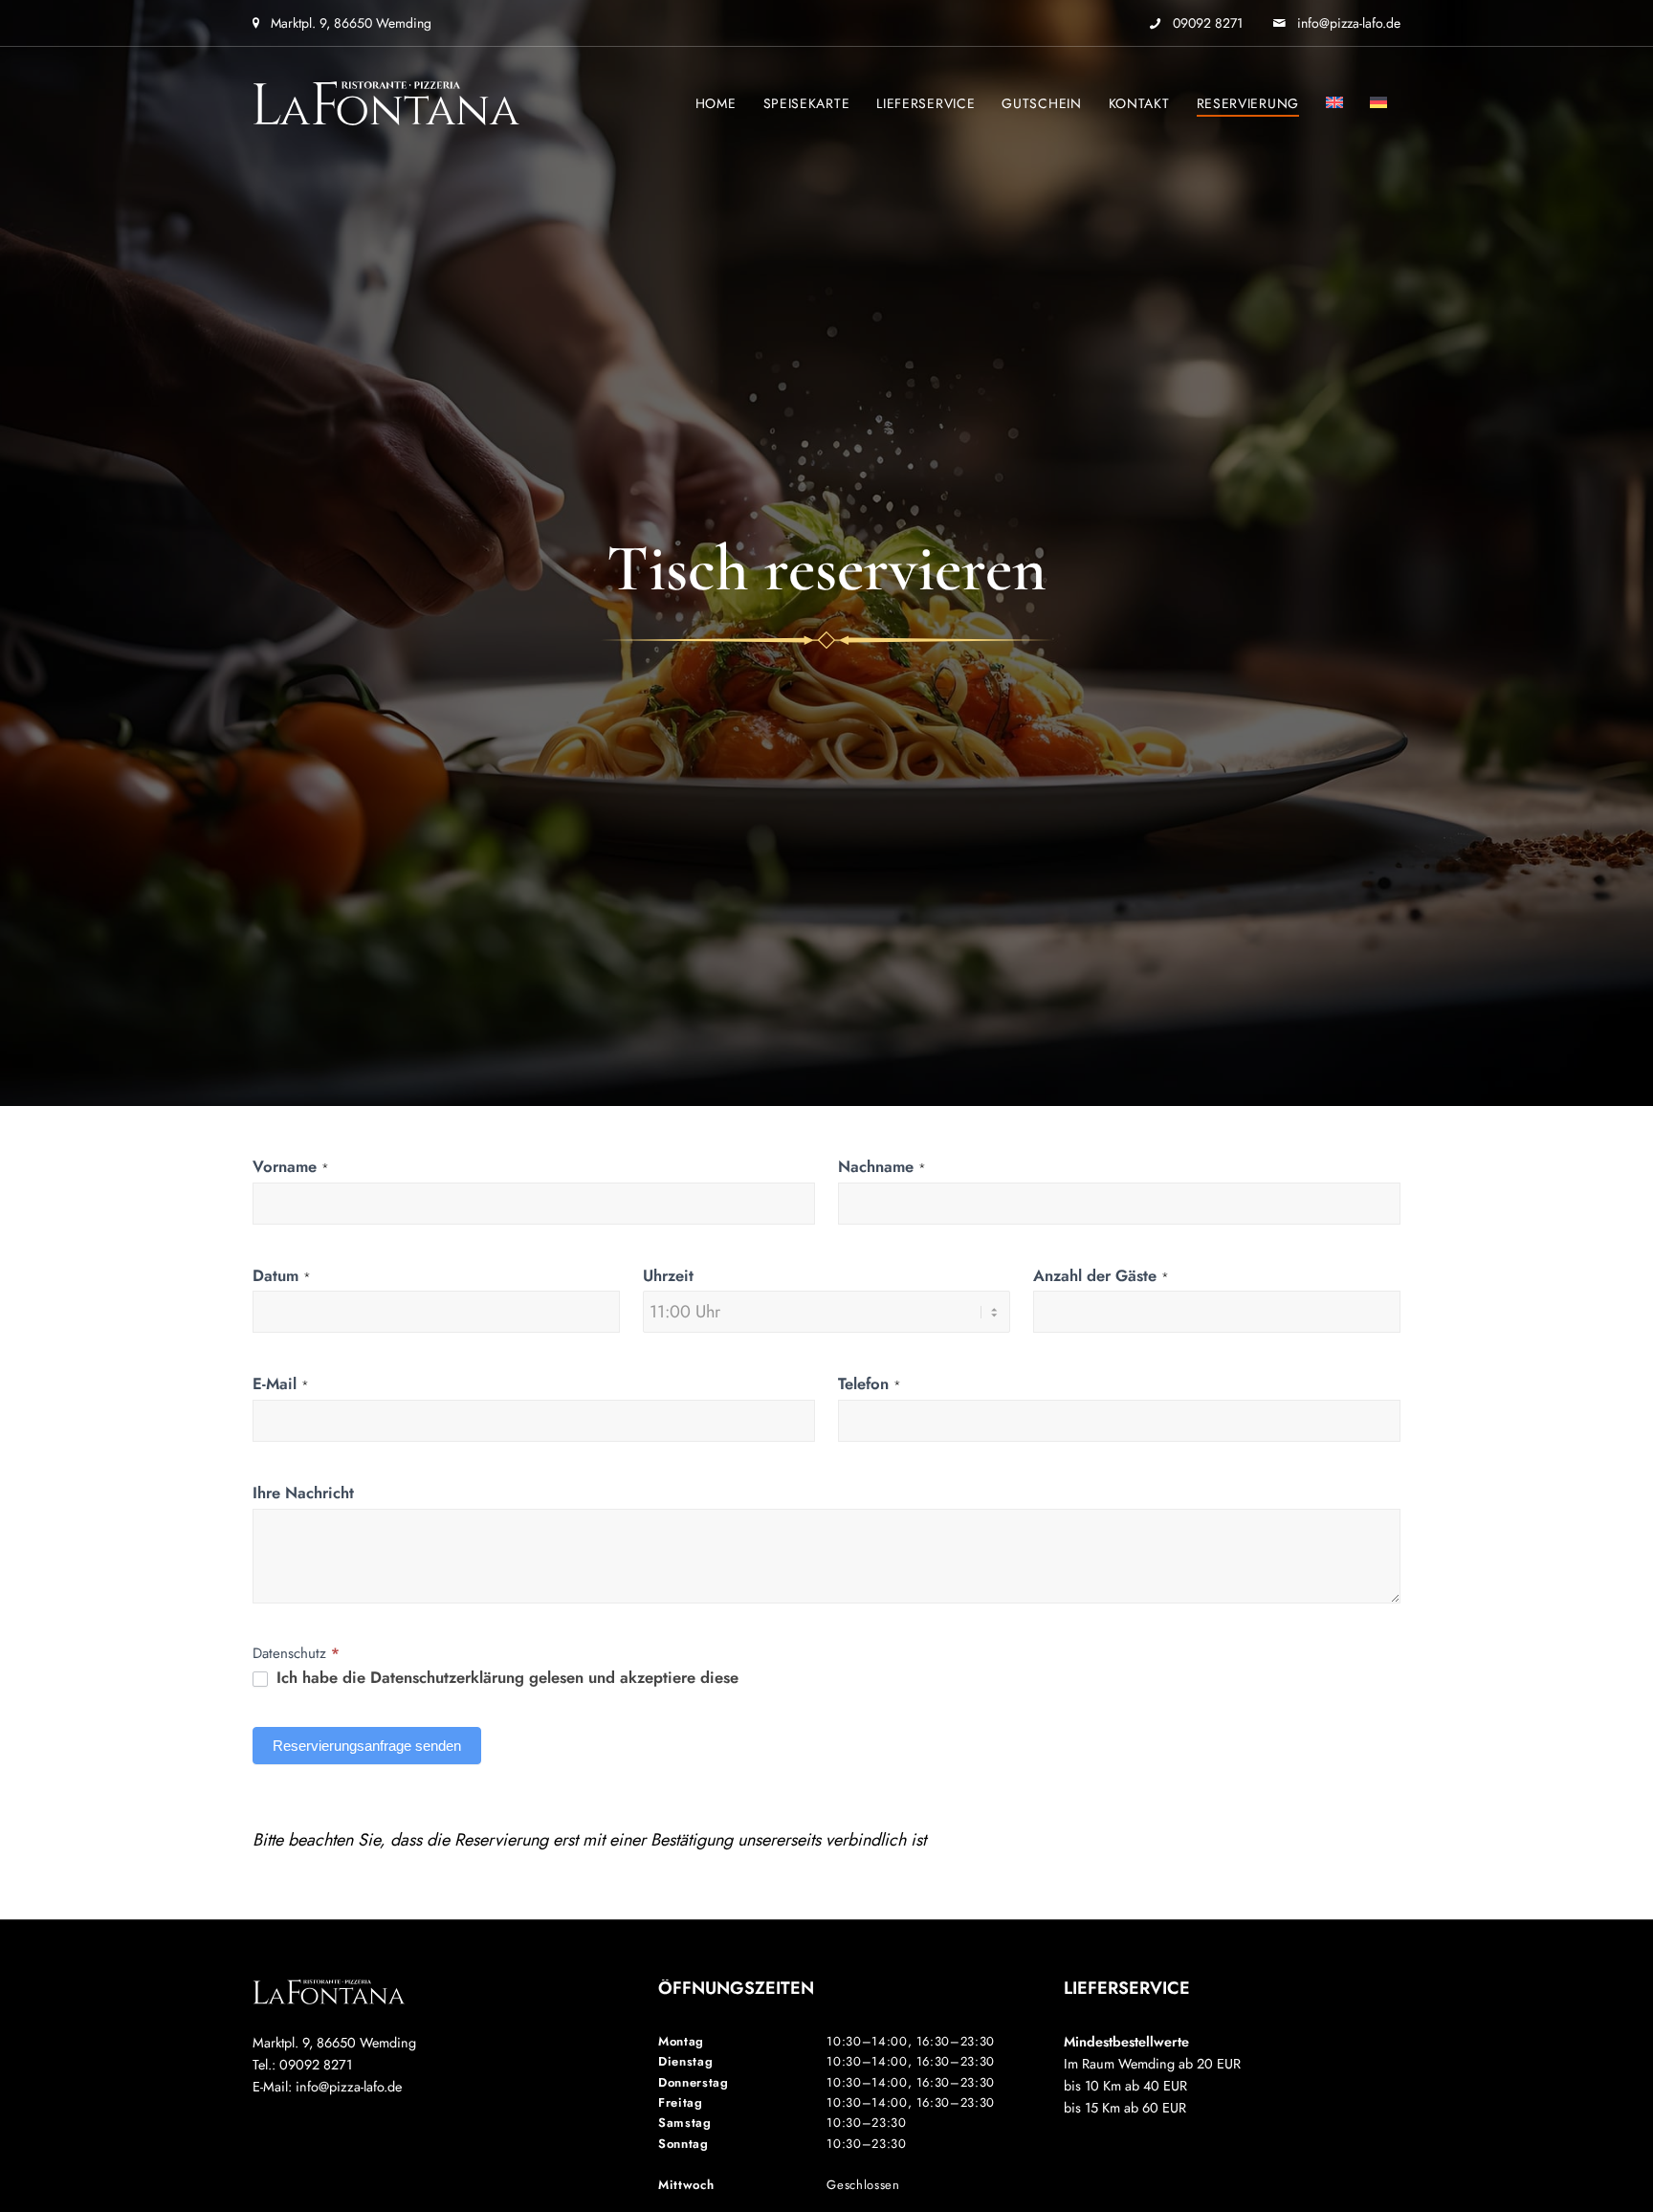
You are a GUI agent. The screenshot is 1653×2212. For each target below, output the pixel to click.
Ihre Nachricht (303, 1493)
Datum (282, 1275)
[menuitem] (716, 103)
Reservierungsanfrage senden (367, 1746)
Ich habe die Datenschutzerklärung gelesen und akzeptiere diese (505, 1678)
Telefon (870, 1383)
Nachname (882, 1166)
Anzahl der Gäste (1101, 1275)
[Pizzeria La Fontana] (386, 103)
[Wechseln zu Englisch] (1334, 103)
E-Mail (281, 1383)
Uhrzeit (668, 1275)
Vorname (291, 1166)
